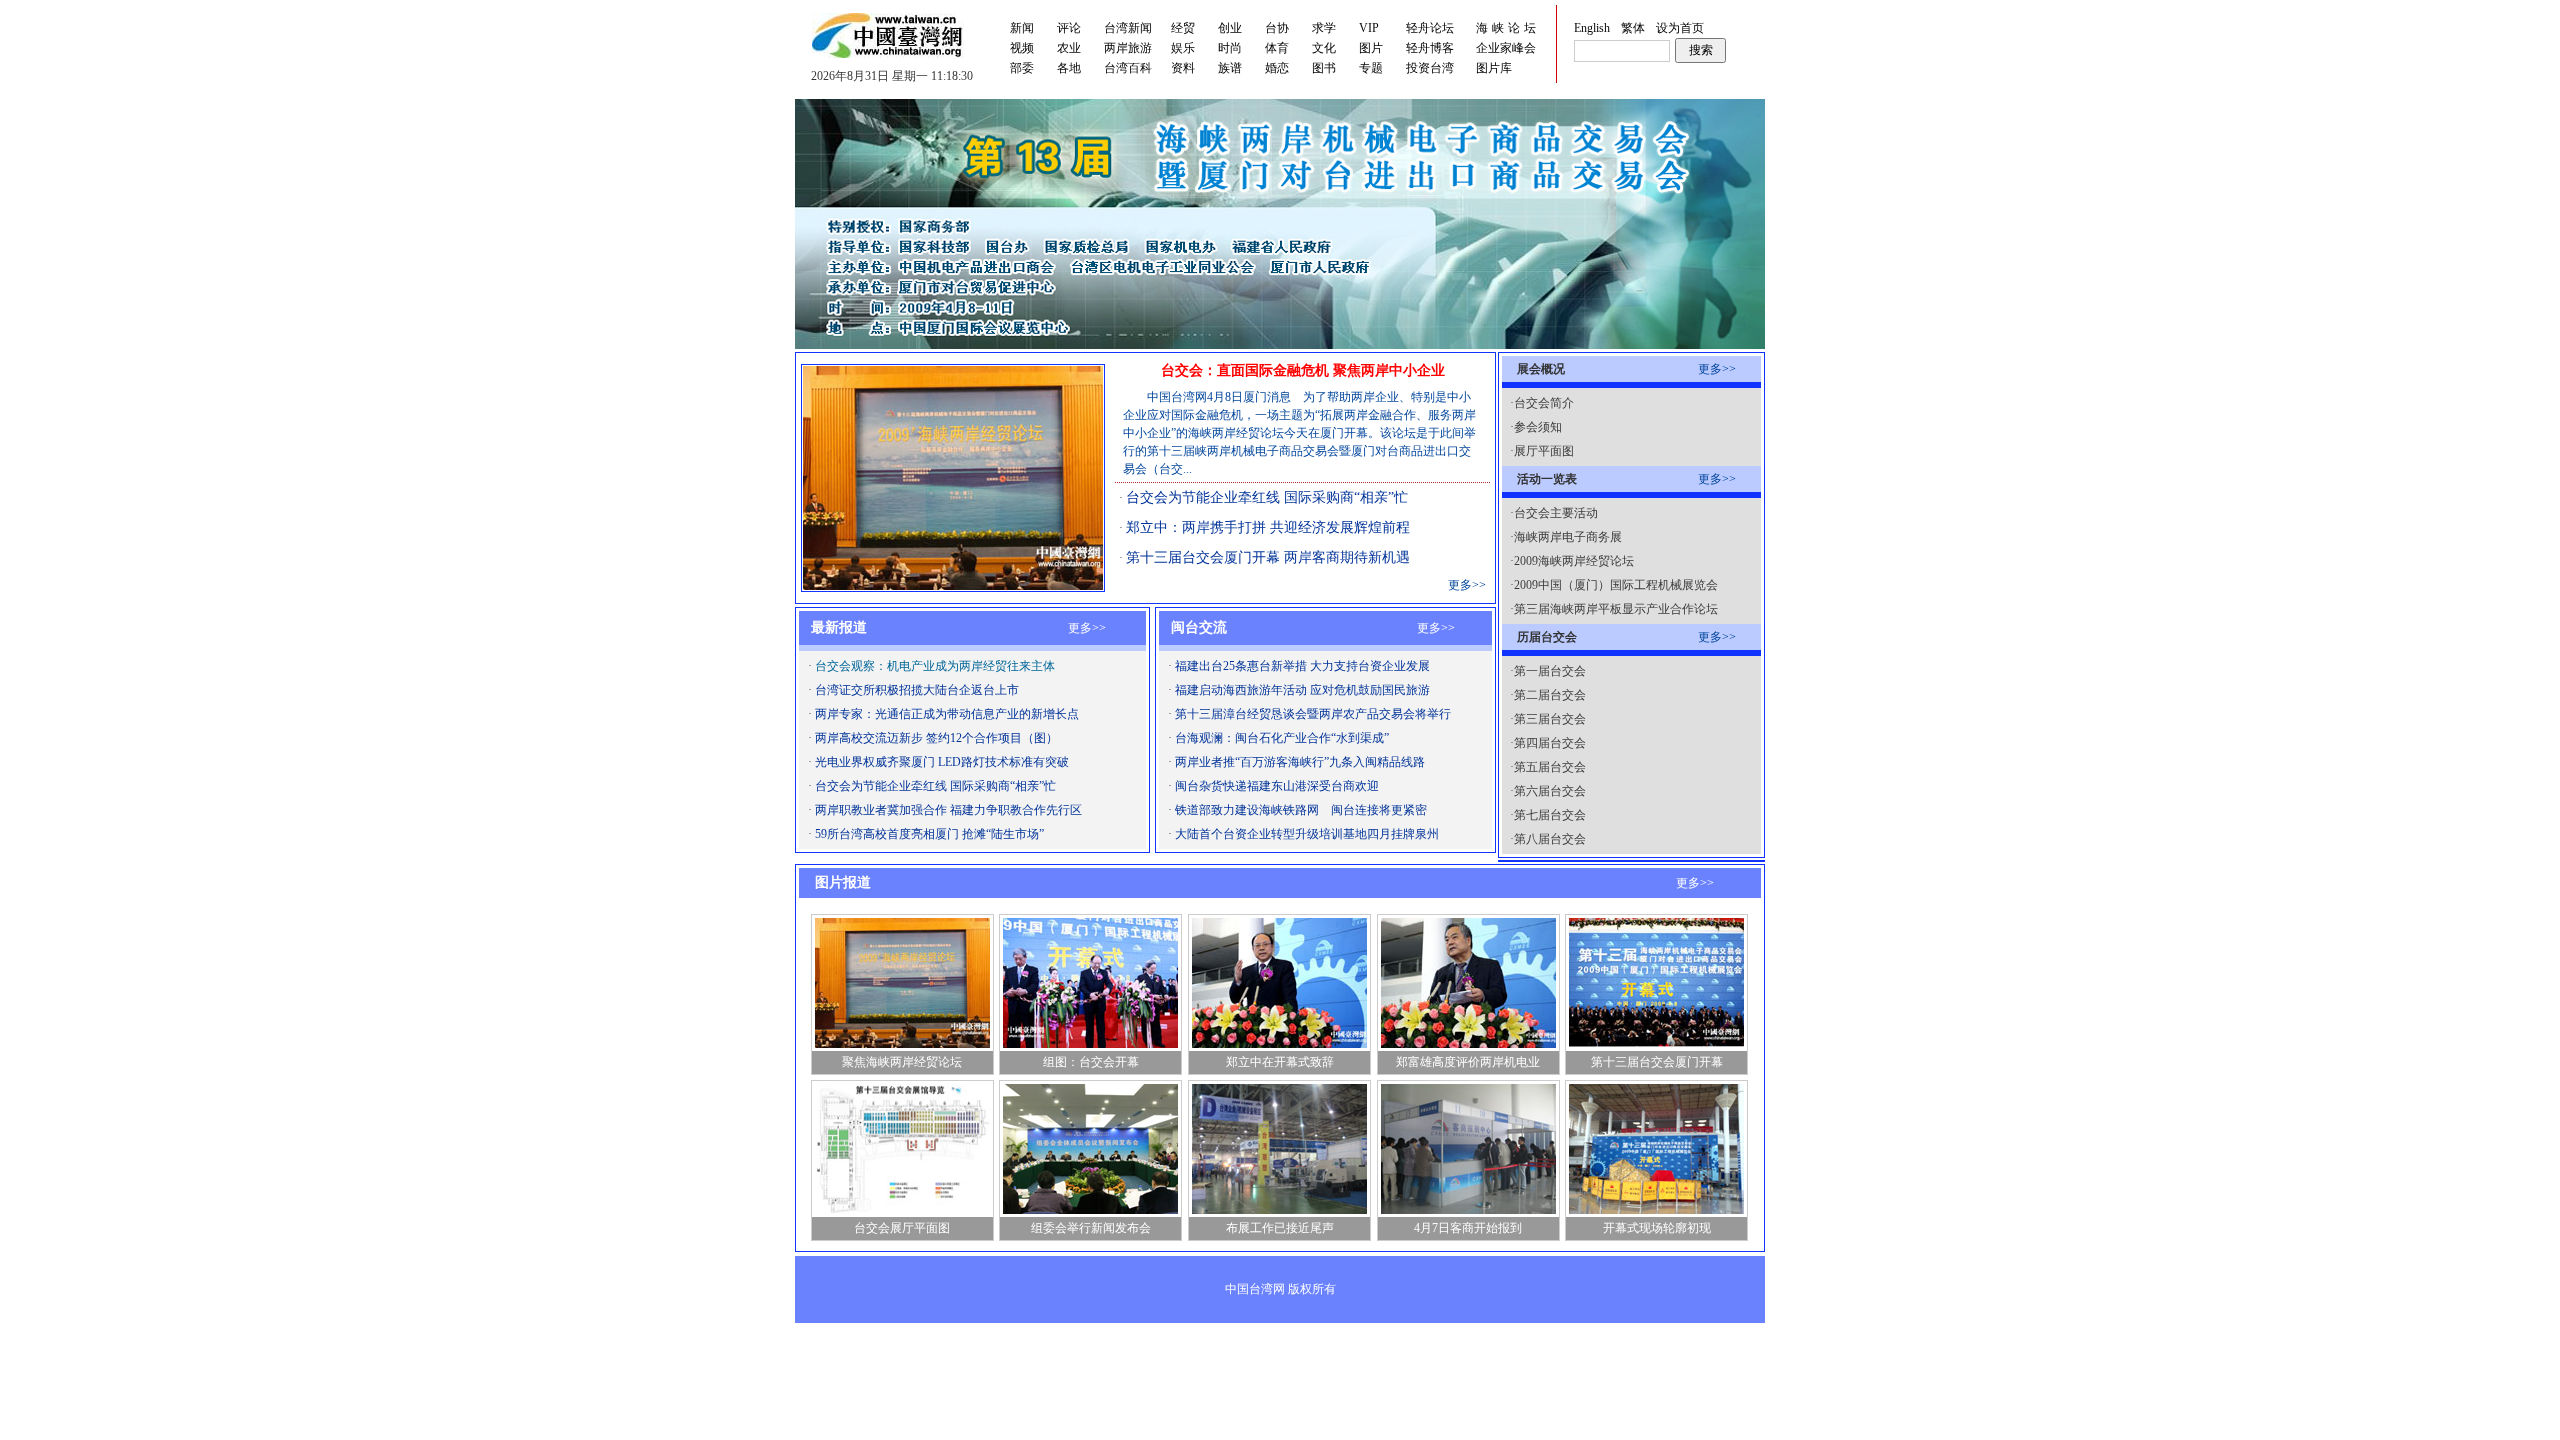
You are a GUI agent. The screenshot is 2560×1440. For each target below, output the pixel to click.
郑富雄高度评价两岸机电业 (1468, 1062)
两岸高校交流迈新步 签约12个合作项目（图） (936, 738)
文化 (1324, 48)
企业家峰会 (1506, 48)
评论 (1069, 28)
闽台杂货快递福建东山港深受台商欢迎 (1277, 786)
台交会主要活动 (1556, 513)
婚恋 (1277, 68)
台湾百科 (1128, 68)
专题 (1371, 68)
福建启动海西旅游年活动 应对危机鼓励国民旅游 (1302, 690)
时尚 (1230, 48)
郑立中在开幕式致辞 (1280, 1062)
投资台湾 (1430, 68)
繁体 (1633, 28)
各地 (1069, 68)
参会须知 (1538, 427)
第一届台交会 (1550, 671)
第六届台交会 (1550, 791)
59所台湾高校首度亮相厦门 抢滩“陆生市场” (929, 834)
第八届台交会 (1550, 839)
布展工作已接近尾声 (1280, 1228)
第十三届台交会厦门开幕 (1657, 1062)
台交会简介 (1544, 403)
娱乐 (1183, 48)
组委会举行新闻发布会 (1091, 1228)
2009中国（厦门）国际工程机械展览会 (1616, 585)
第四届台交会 (1550, 743)
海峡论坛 (1508, 28)
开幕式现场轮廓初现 (1657, 1228)
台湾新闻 (1128, 28)
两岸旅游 (1128, 48)
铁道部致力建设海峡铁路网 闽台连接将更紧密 (1301, 810)
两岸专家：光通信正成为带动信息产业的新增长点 (947, 714)
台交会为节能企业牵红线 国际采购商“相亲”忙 (1267, 497)
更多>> (1467, 585)
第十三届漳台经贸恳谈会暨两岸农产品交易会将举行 (1313, 714)
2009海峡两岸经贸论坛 (1574, 561)
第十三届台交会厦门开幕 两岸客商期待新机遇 (1268, 557)
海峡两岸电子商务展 (1568, 537)
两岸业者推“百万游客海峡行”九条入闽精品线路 (1300, 762)
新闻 (1022, 28)
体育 (1277, 48)
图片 (1371, 48)
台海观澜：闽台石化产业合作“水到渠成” (1282, 738)
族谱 (1230, 68)
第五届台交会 (1550, 767)
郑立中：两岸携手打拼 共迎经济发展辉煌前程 (1268, 527)
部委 (1022, 68)
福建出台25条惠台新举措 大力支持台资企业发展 (1302, 666)
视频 (1022, 48)
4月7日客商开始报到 (1468, 1228)
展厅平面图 (1544, 451)
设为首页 (1680, 28)
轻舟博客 (1430, 48)
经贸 (1183, 28)
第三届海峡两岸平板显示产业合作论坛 (1616, 609)
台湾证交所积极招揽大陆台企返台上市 (917, 690)
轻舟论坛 (1430, 28)
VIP (1369, 28)
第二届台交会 (1550, 695)
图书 (1324, 68)
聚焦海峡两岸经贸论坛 (902, 1062)
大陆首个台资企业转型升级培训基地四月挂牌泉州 (1307, 834)
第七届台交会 (1550, 815)
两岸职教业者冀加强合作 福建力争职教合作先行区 (948, 810)
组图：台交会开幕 (1091, 1062)
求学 (1324, 28)
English (1592, 28)
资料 (1183, 68)
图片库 (1494, 68)
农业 (1069, 48)
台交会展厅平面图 (902, 1228)
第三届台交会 (1550, 719)
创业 (1230, 28)
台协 (1277, 28)
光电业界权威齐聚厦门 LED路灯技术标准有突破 (942, 762)
